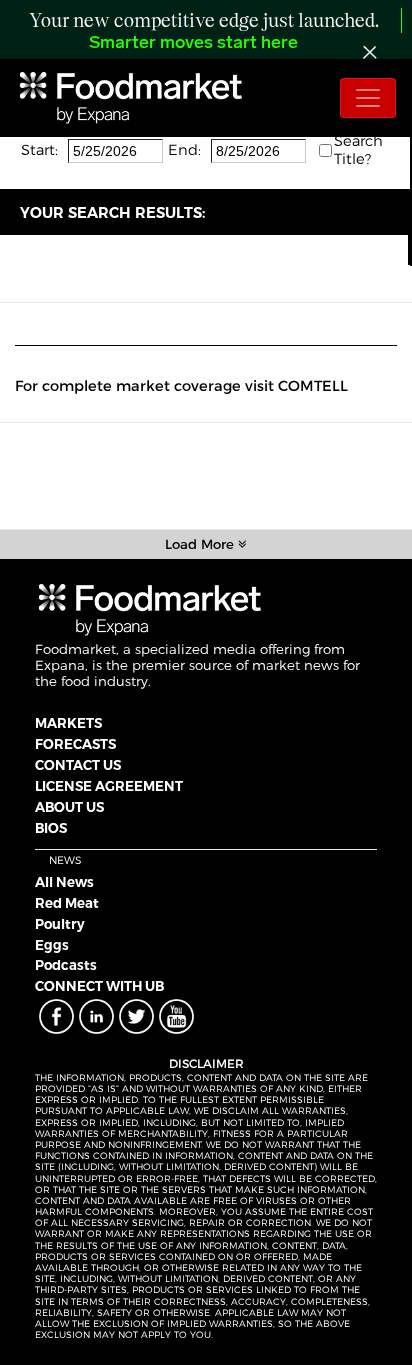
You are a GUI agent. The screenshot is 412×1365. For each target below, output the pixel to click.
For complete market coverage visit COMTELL (181, 386)
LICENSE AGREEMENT (109, 786)
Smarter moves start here (193, 44)
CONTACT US (78, 765)
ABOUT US (69, 807)
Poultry (60, 924)
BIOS (51, 828)
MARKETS (68, 723)
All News (64, 882)
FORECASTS (75, 744)
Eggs (52, 945)
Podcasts (66, 965)
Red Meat (67, 903)
